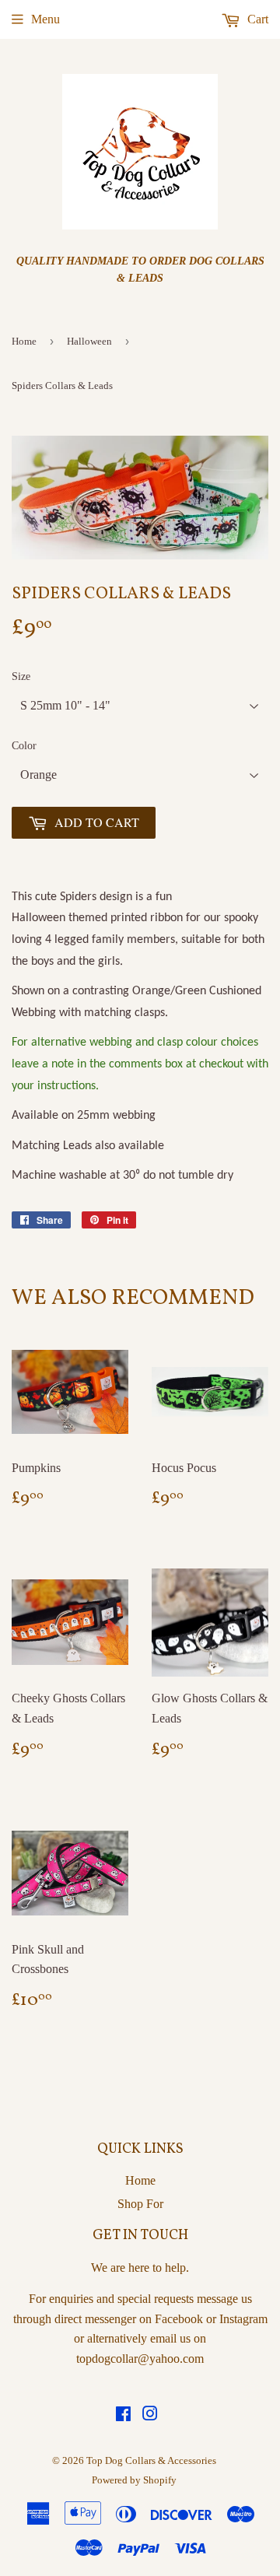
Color (24, 746)
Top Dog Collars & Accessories (151, 2460)
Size (21, 676)
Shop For (140, 2204)
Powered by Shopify (134, 2480)
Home (24, 341)
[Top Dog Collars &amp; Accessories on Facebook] (123, 2415)
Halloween (89, 341)
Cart (256, 19)
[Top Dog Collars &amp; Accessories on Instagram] (150, 2415)
